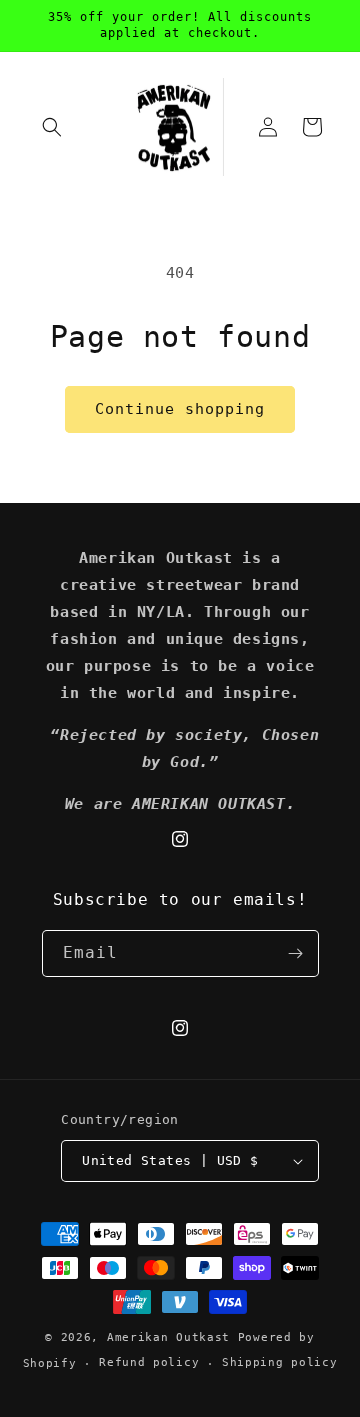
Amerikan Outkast (172, 1337)
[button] (52, 127)
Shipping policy (280, 1362)
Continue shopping (180, 409)
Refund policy (149, 1362)
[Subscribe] (296, 953)
